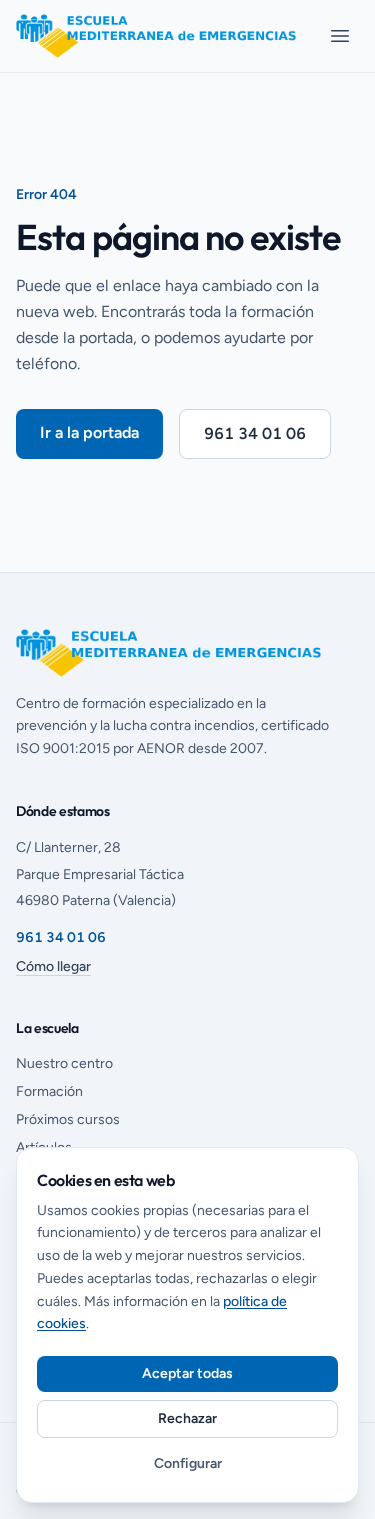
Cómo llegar (53, 966)
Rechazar (187, 1418)
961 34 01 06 (255, 433)
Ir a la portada (89, 432)
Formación (49, 1091)
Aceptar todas (187, 1373)
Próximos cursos (68, 1119)
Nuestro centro (64, 1063)
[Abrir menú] (340, 36)
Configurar (188, 1463)
